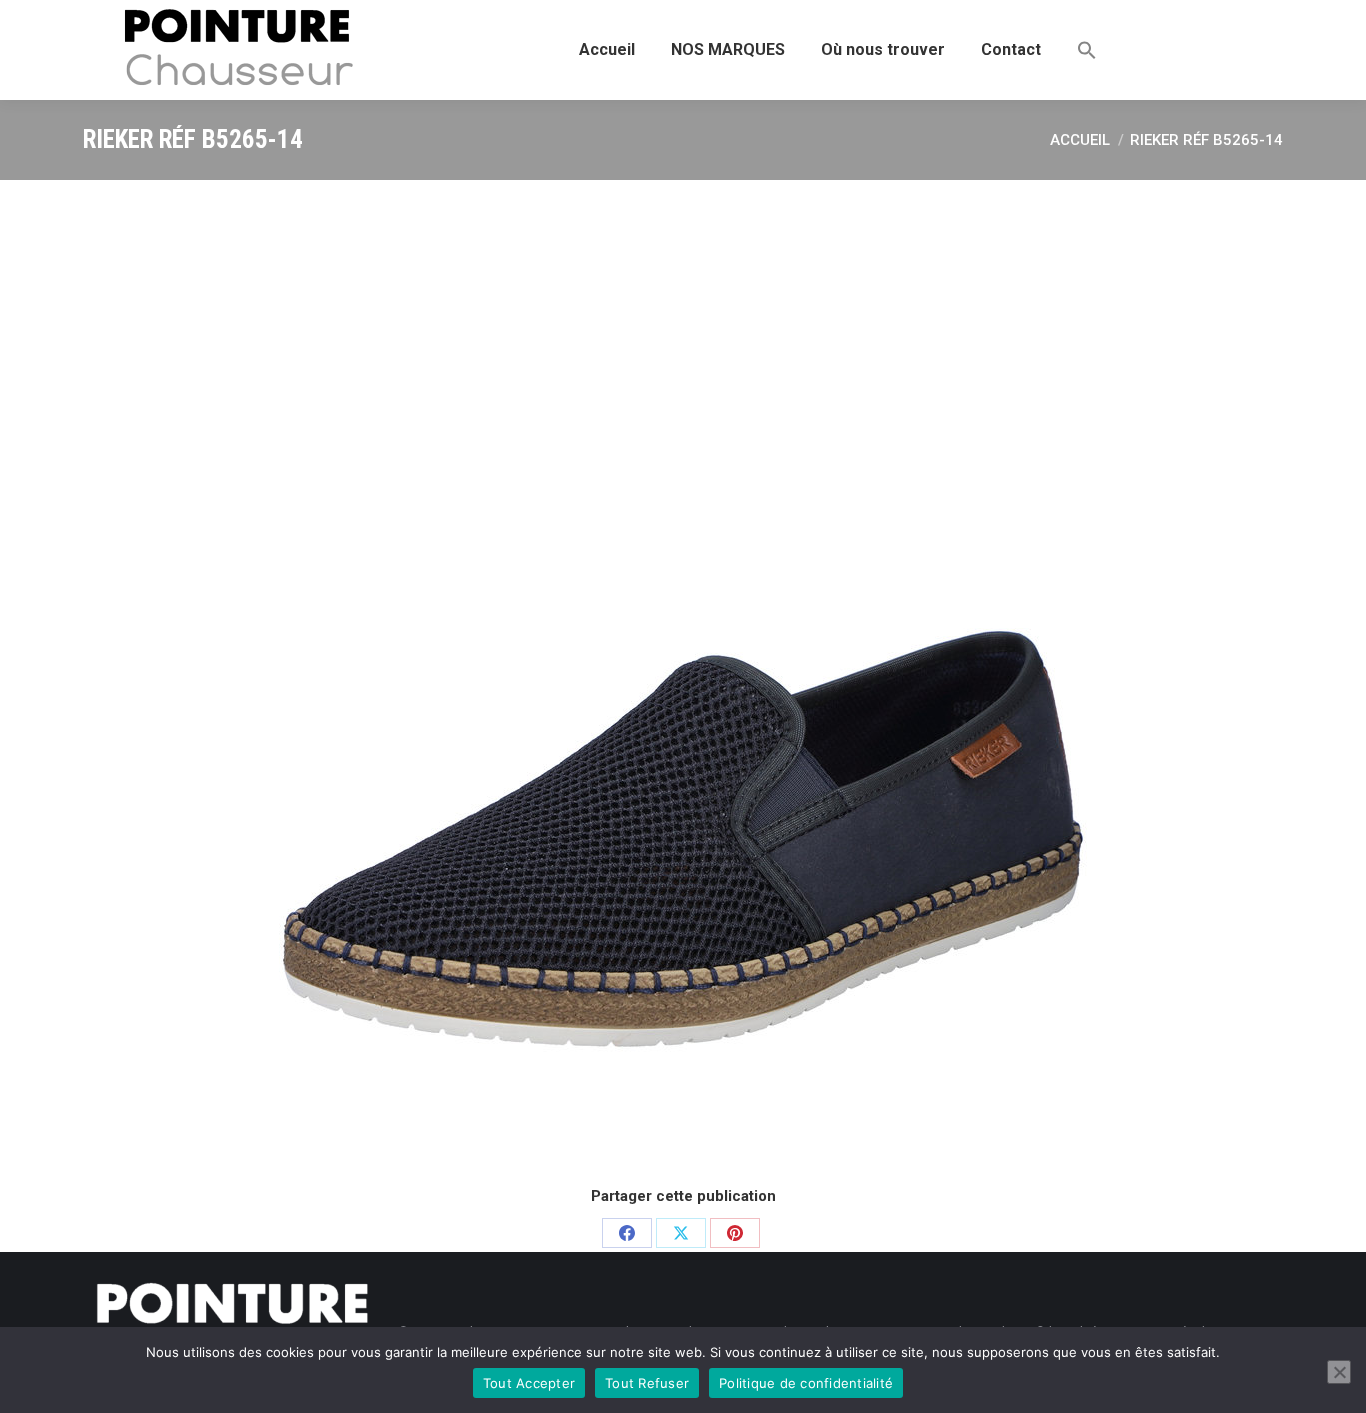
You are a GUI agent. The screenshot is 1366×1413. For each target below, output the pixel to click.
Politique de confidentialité (806, 1383)
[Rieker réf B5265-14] (683, 680)
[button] (1087, 50)
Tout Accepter (529, 1383)
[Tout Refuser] (1339, 1372)
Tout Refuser (647, 1383)
